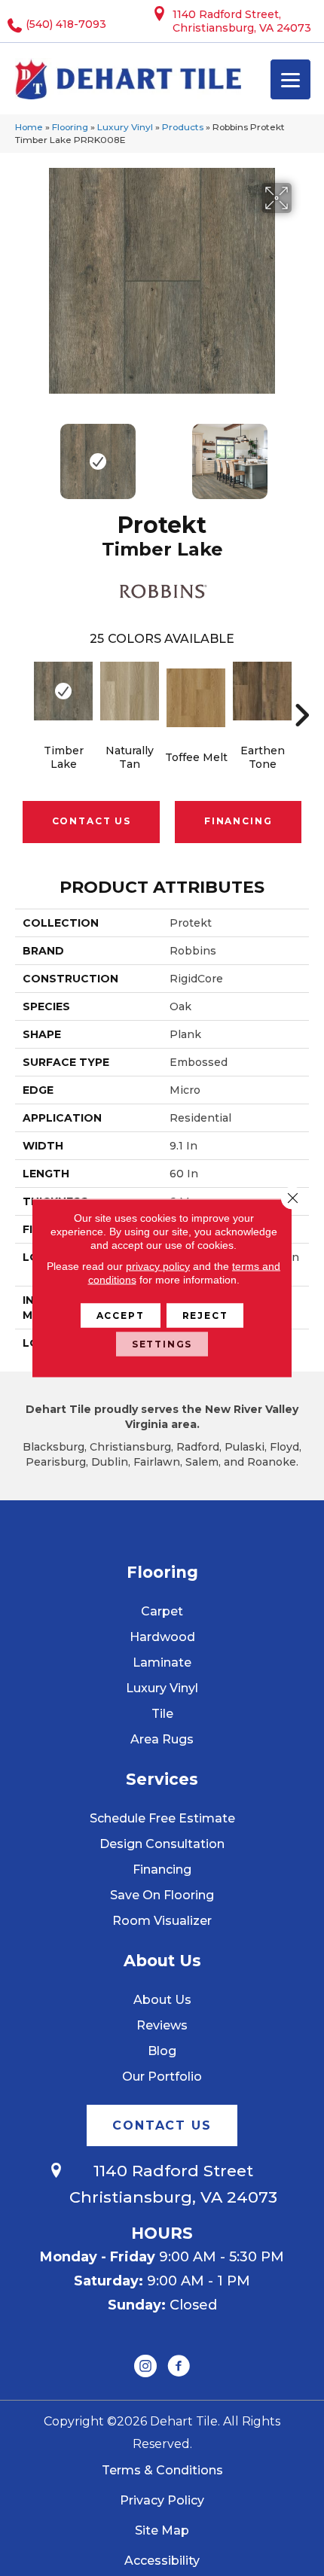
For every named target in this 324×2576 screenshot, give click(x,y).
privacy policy (158, 1266)
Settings (162, 1344)
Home (29, 127)
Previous (23, 454)
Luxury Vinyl (125, 127)
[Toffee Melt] (196, 698)
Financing (238, 821)
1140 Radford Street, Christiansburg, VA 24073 (242, 21)
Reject (205, 1315)
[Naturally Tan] (130, 691)
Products (183, 127)
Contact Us (92, 821)
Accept (121, 1315)
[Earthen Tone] (262, 691)
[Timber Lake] (63, 691)
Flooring (70, 127)
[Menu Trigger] (290, 79)
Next (301, 454)
